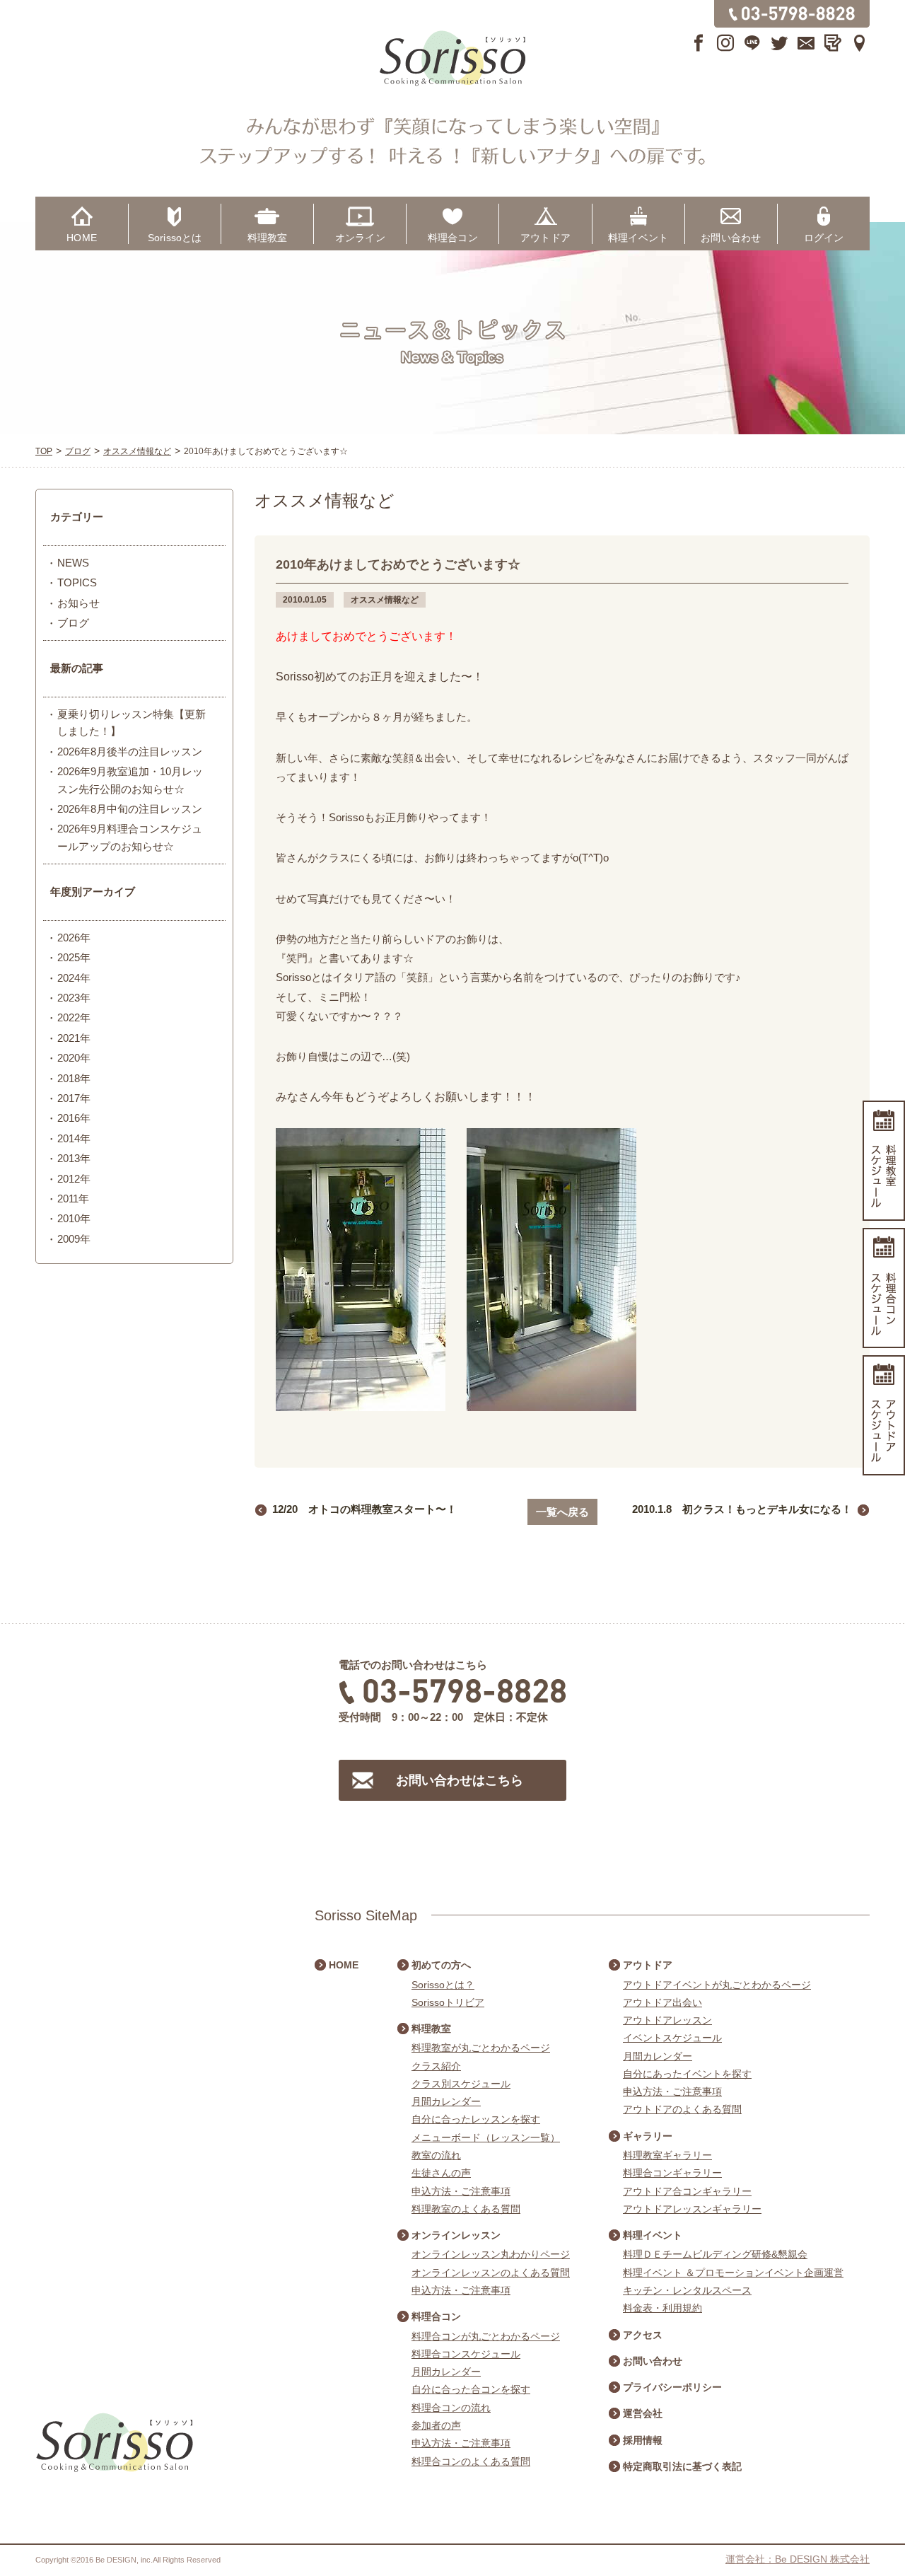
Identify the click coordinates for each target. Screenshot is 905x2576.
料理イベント (638, 238)
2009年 (74, 1239)
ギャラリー (648, 2136)
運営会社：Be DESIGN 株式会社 (798, 2559)
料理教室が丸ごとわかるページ (481, 2048)
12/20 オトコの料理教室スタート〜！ (364, 1509)
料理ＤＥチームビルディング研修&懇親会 (715, 2254)
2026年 (74, 938)
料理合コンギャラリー (672, 2173)
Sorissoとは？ (443, 1985)
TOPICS (77, 582)
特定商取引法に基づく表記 (682, 2466)
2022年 (74, 1017)
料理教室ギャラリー (667, 2155)
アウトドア (545, 238)
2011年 (73, 1199)
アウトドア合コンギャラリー (687, 2191)
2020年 (74, 1058)
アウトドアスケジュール (884, 1415)
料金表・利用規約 (662, 2308)
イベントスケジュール (672, 2038)
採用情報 (643, 2440)
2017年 (74, 1098)
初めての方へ (441, 1965)
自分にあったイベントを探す (687, 2074)
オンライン (360, 238)
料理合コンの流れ (451, 2408)
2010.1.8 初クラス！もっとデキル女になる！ (742, 1509)
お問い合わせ (731, 238)
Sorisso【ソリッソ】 (452, 59)
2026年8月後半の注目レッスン (130, 752)
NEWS (73, 563)
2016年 (74, 1118)
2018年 (74, 1078)
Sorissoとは (175, 238)
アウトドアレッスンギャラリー (692, 2209)
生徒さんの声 (441, 2173)
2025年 (74, 957)
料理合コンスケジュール (466, 2354)
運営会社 (643, 2413)
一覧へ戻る (562, 1512)
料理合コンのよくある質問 (471, 2461)
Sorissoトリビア (448, 2002)
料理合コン (453, 238)
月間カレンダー (446, 2101)
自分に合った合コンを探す (471, 2389)
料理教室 (268, 238)
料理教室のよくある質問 (466, 2209)
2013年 (74, 1158)
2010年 (74, 1218)
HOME (82, 238)
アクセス (643, 2335)
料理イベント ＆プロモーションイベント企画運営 (733, 2273)
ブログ (73, 623)
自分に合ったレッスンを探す (476, 2119)
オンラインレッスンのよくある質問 (491, 2273)
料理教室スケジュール (884, 1161)
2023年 (74, 998)
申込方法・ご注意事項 (461, 2191)
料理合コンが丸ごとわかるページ (486, 2336)
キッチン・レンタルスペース (687, 2290)
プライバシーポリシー (672, 2387)
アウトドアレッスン (667, 2020)
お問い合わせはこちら (460, 1780)
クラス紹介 (436, 2066)
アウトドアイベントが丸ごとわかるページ (717, 1985)
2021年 (74, 1038)
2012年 (74, 1179)
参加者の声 (436, 2425)
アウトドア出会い (662, 2002)
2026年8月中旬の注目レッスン (130, 809)
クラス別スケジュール (461, 2084)
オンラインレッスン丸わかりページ (491, 2254)
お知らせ (78, 603)
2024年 (74, 978)
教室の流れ (436, 2155)
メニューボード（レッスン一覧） (486, 2137)
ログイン (824, 238)
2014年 (74, 1138)
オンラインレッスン (456, 2235)
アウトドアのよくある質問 (682, 2109)
